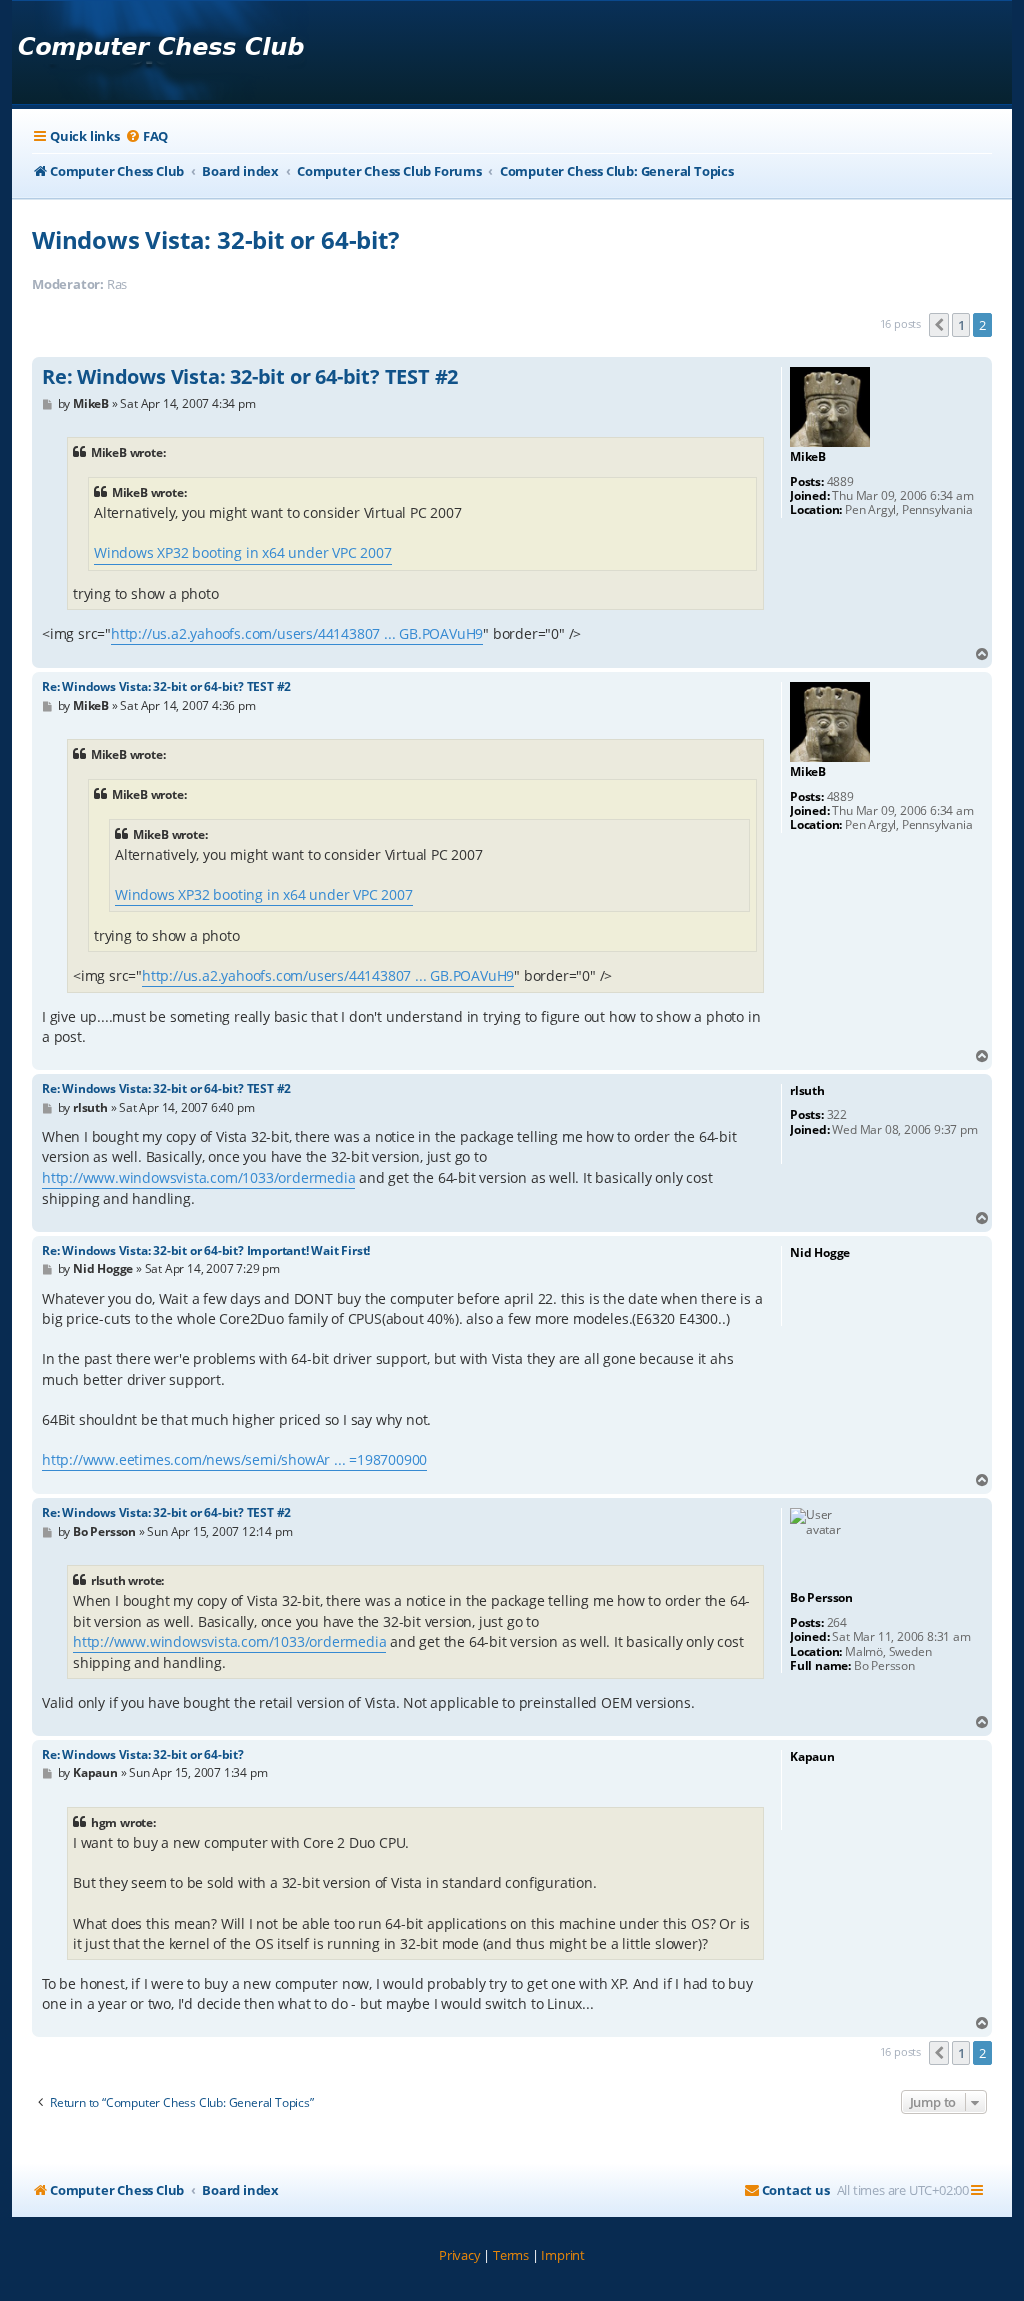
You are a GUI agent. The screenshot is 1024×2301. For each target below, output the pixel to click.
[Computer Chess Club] (160, 52)
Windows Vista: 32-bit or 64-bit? (215, 239)
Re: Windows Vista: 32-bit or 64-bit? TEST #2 (250, 377)
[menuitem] (146, 136)
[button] (939, 325)
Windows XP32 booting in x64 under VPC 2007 (243, 552)
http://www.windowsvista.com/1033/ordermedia (198, 1177)
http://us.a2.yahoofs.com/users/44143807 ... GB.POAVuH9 (297, 633)
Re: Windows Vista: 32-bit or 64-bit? (143, 1754)
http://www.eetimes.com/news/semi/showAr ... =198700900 (234, 1459)
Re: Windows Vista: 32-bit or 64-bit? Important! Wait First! (206, 1250)
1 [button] (961, 325)
